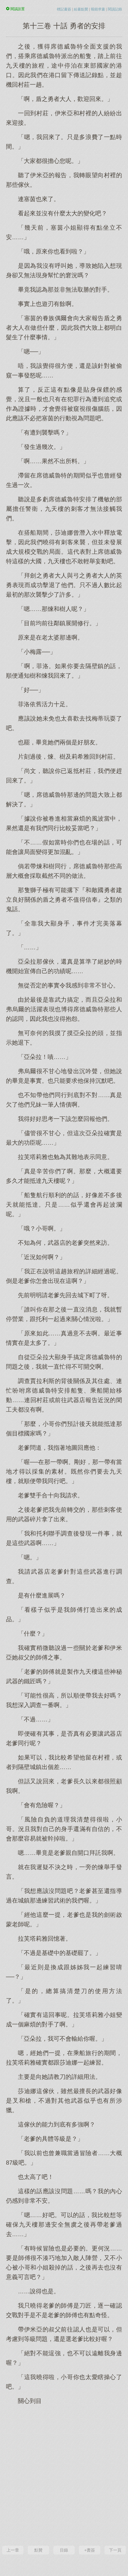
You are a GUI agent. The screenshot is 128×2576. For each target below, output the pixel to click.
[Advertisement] (64, 2474)
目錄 (64, 2550)
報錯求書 (98, 9)
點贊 (38, 2550)
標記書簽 (64, 9)
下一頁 (115, 2550)
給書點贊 (81, 9)
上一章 (13, 2550)
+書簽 (90, 2550)
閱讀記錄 (115, 9)
